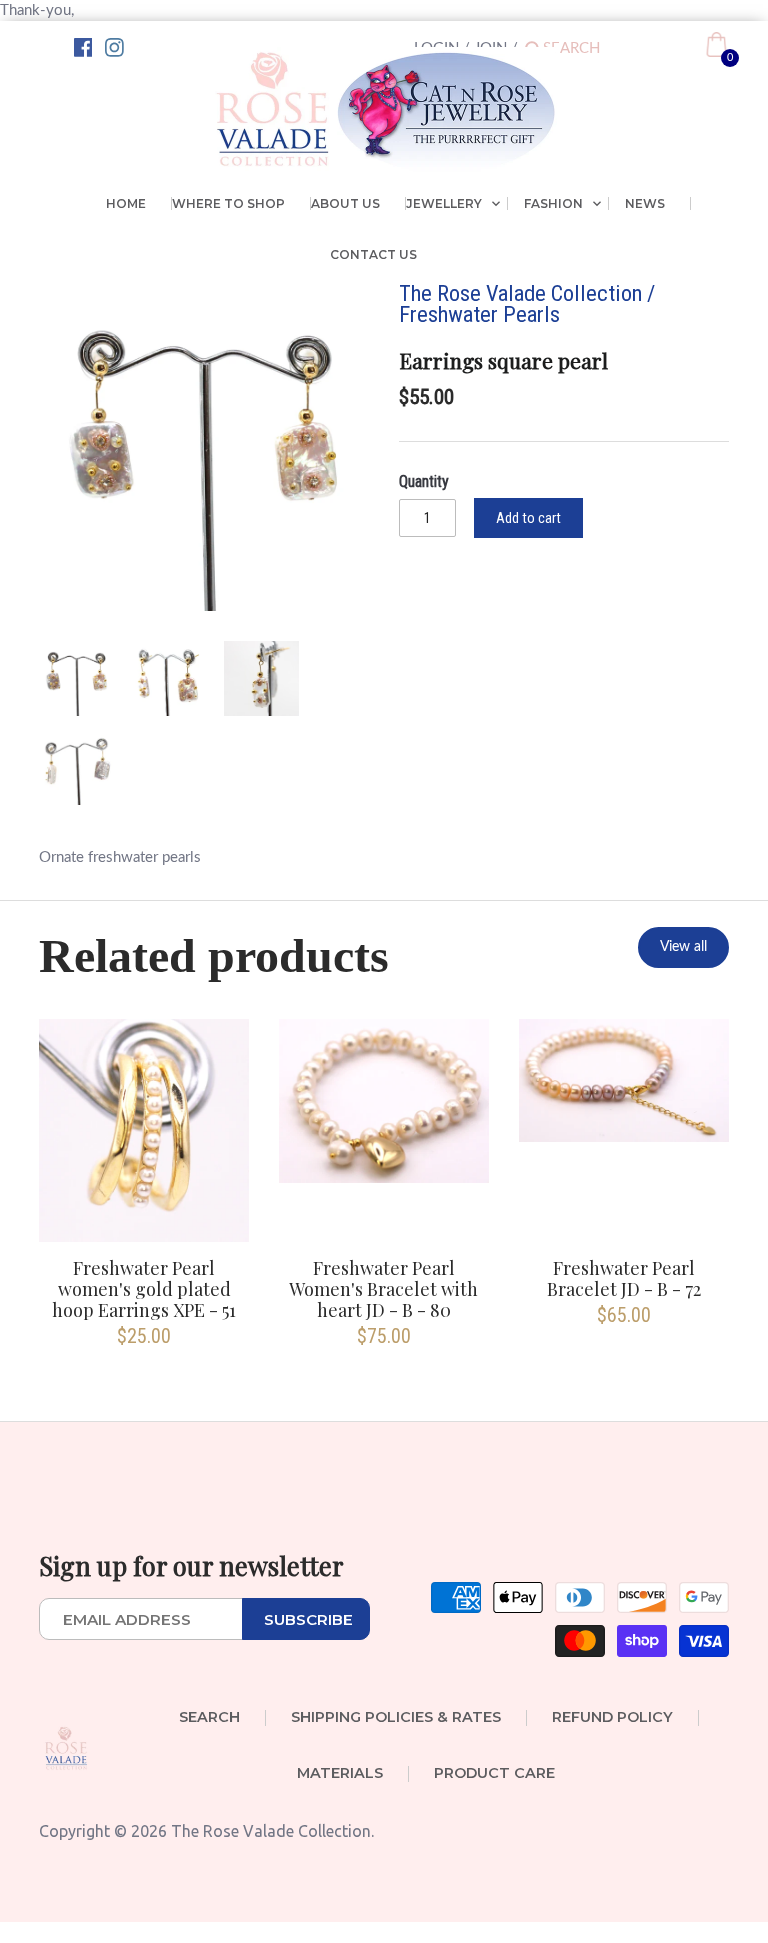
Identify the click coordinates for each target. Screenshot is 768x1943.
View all (683, 947)
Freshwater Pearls (479, 314)
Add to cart (528, 518)
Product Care (494, 1774)
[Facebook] (83, 48)
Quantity (424, 481)
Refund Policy (612, 1718)
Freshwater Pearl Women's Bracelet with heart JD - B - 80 (383, 1289)
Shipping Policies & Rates (396, 1718)
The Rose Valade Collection (520, 293)
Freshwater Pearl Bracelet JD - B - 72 (624, 1279)
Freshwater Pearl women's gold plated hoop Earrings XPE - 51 (144, 1289)
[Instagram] (114, 48)
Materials (340, 1774)
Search (209, 1718)
